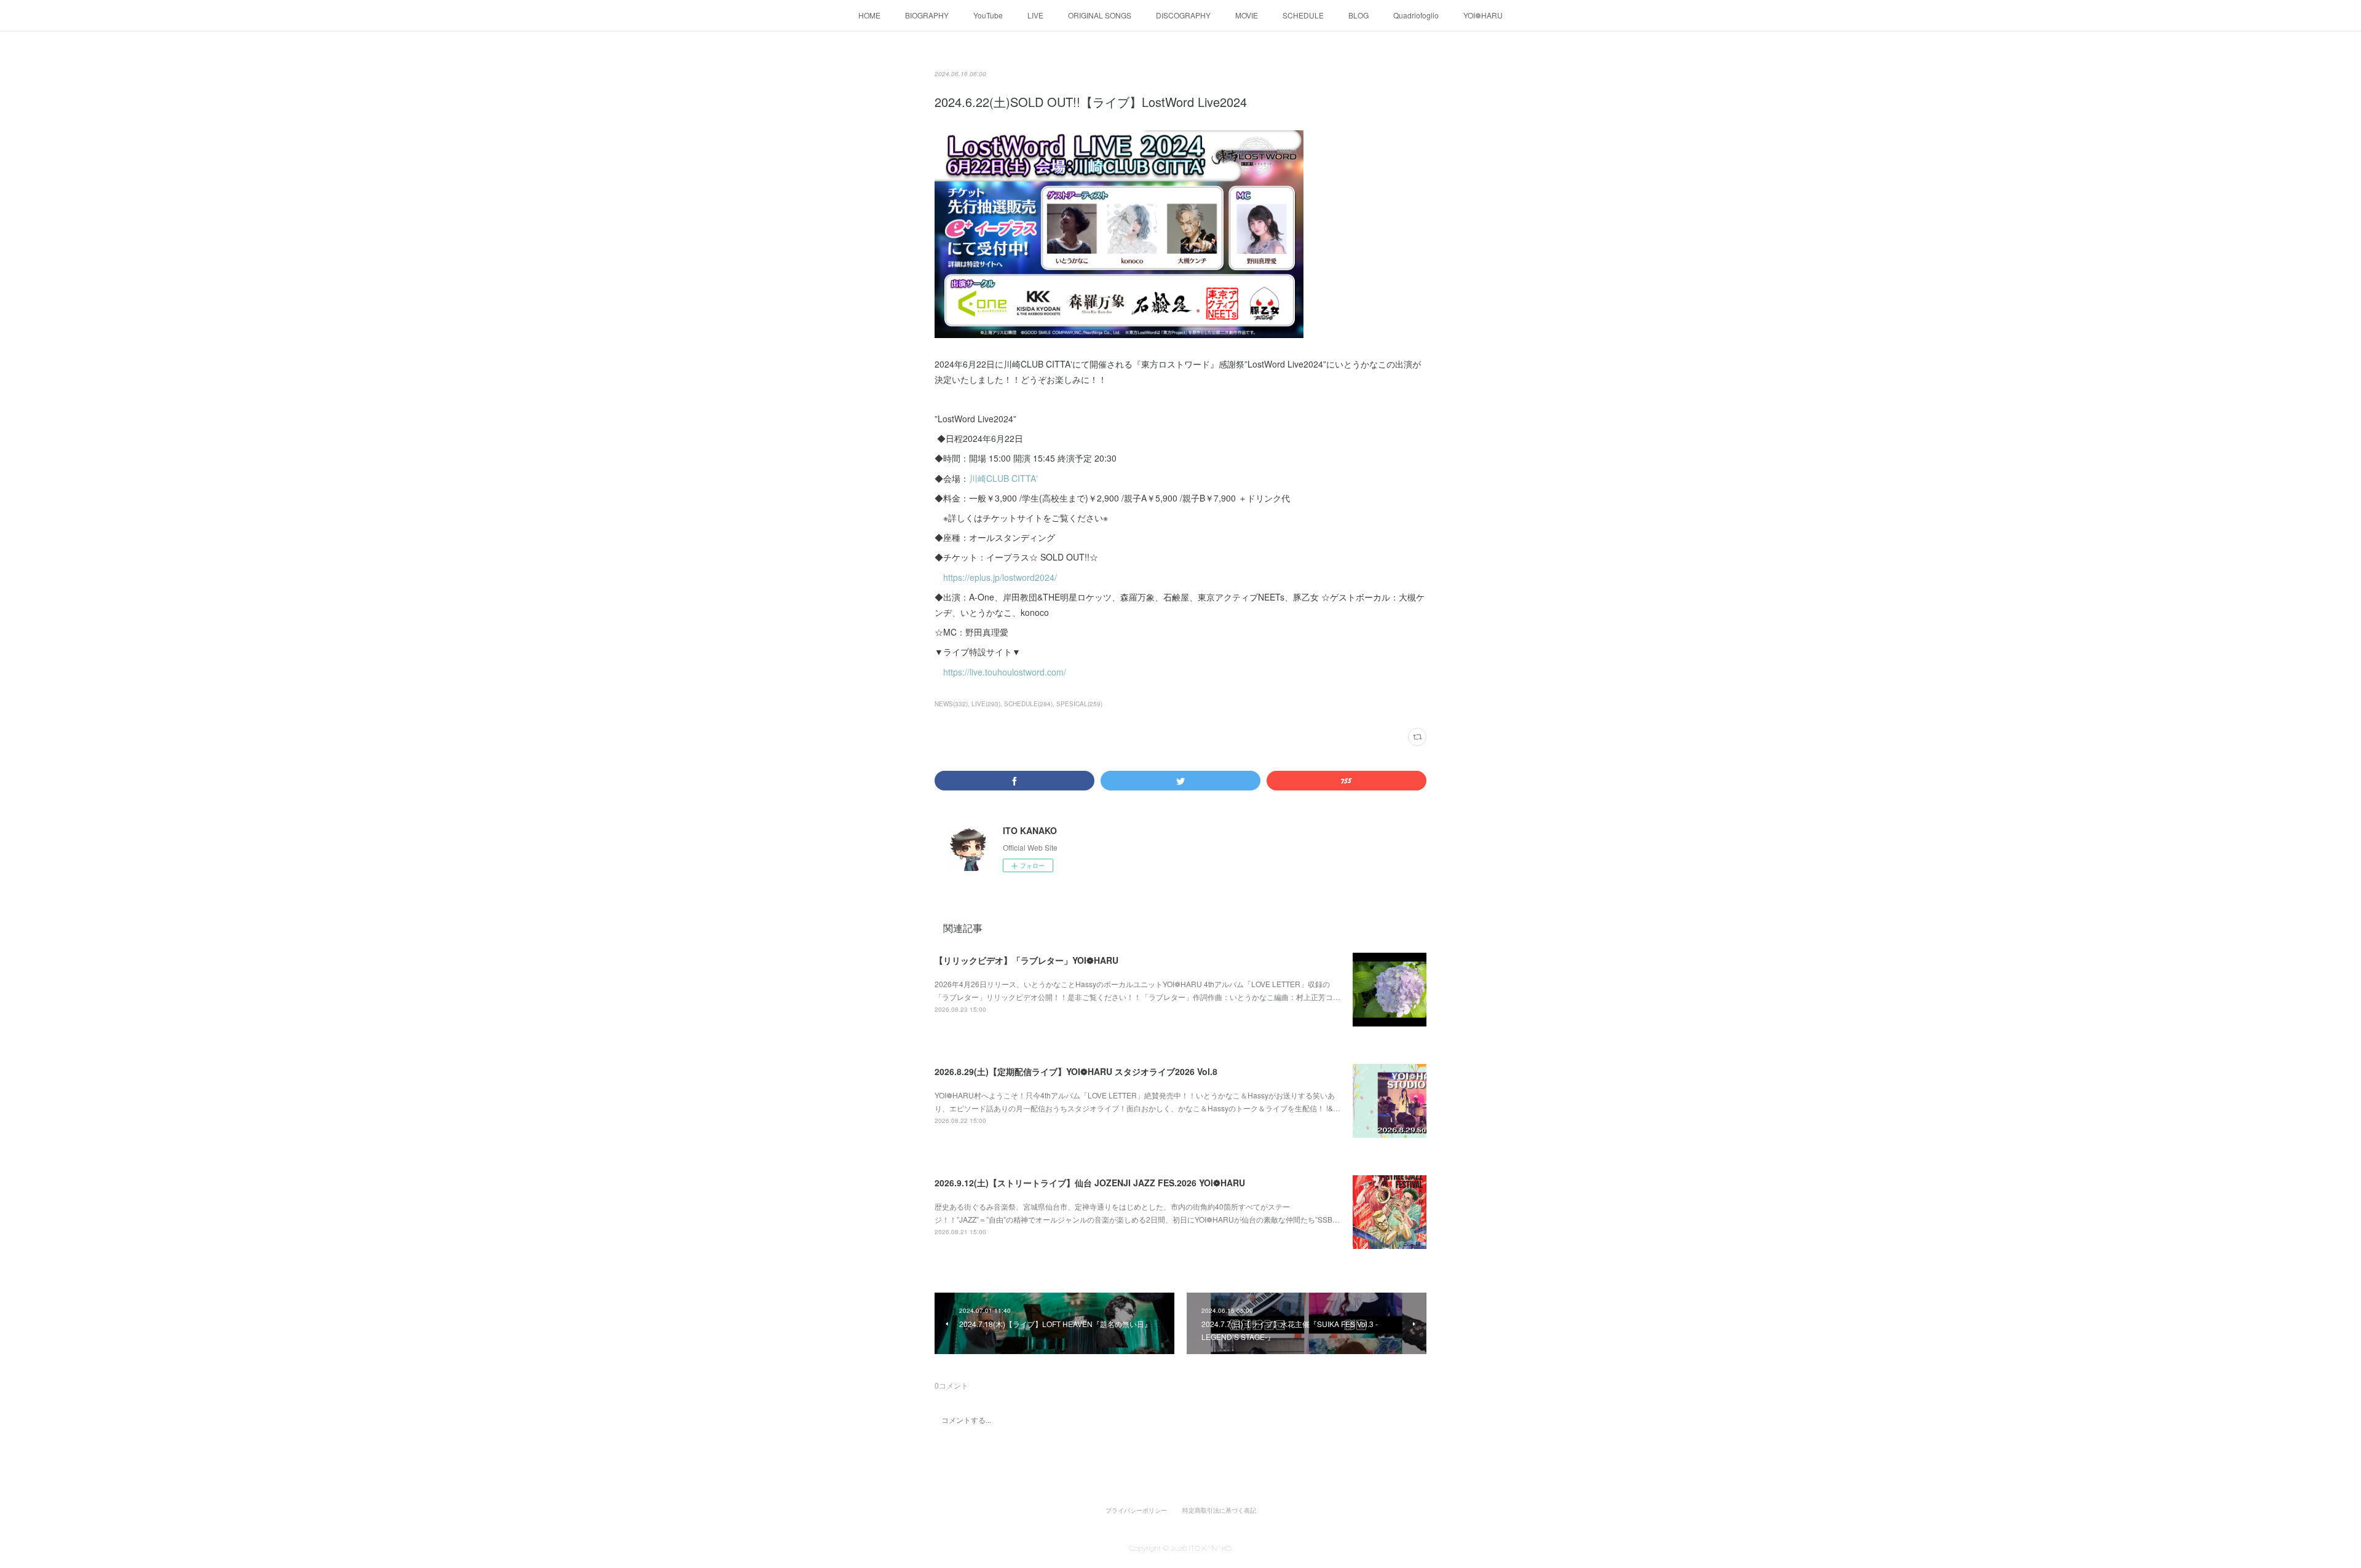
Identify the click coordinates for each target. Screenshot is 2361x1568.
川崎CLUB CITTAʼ (1005, 478)
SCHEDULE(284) (1028, 704)
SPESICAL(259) (1079, 704)
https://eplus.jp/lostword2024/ (1000, 577)
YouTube (988, 15)
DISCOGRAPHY (1183, 15)
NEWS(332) (951, 704)
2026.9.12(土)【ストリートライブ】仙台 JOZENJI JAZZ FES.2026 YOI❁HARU (1090, 1183)
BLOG (1358, 15)
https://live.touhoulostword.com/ (1005, 672)
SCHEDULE (1303, 15)
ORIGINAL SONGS (1100, 15)
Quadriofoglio (1416, 15)
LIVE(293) (986, 704)
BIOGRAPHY (927, 15)
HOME (869, 15)
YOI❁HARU (1483, 15)
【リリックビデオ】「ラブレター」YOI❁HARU (1026, 960)
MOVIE (1247, 15)
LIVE (1035, 15)
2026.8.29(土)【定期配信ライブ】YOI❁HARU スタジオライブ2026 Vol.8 (1076, 1071)
